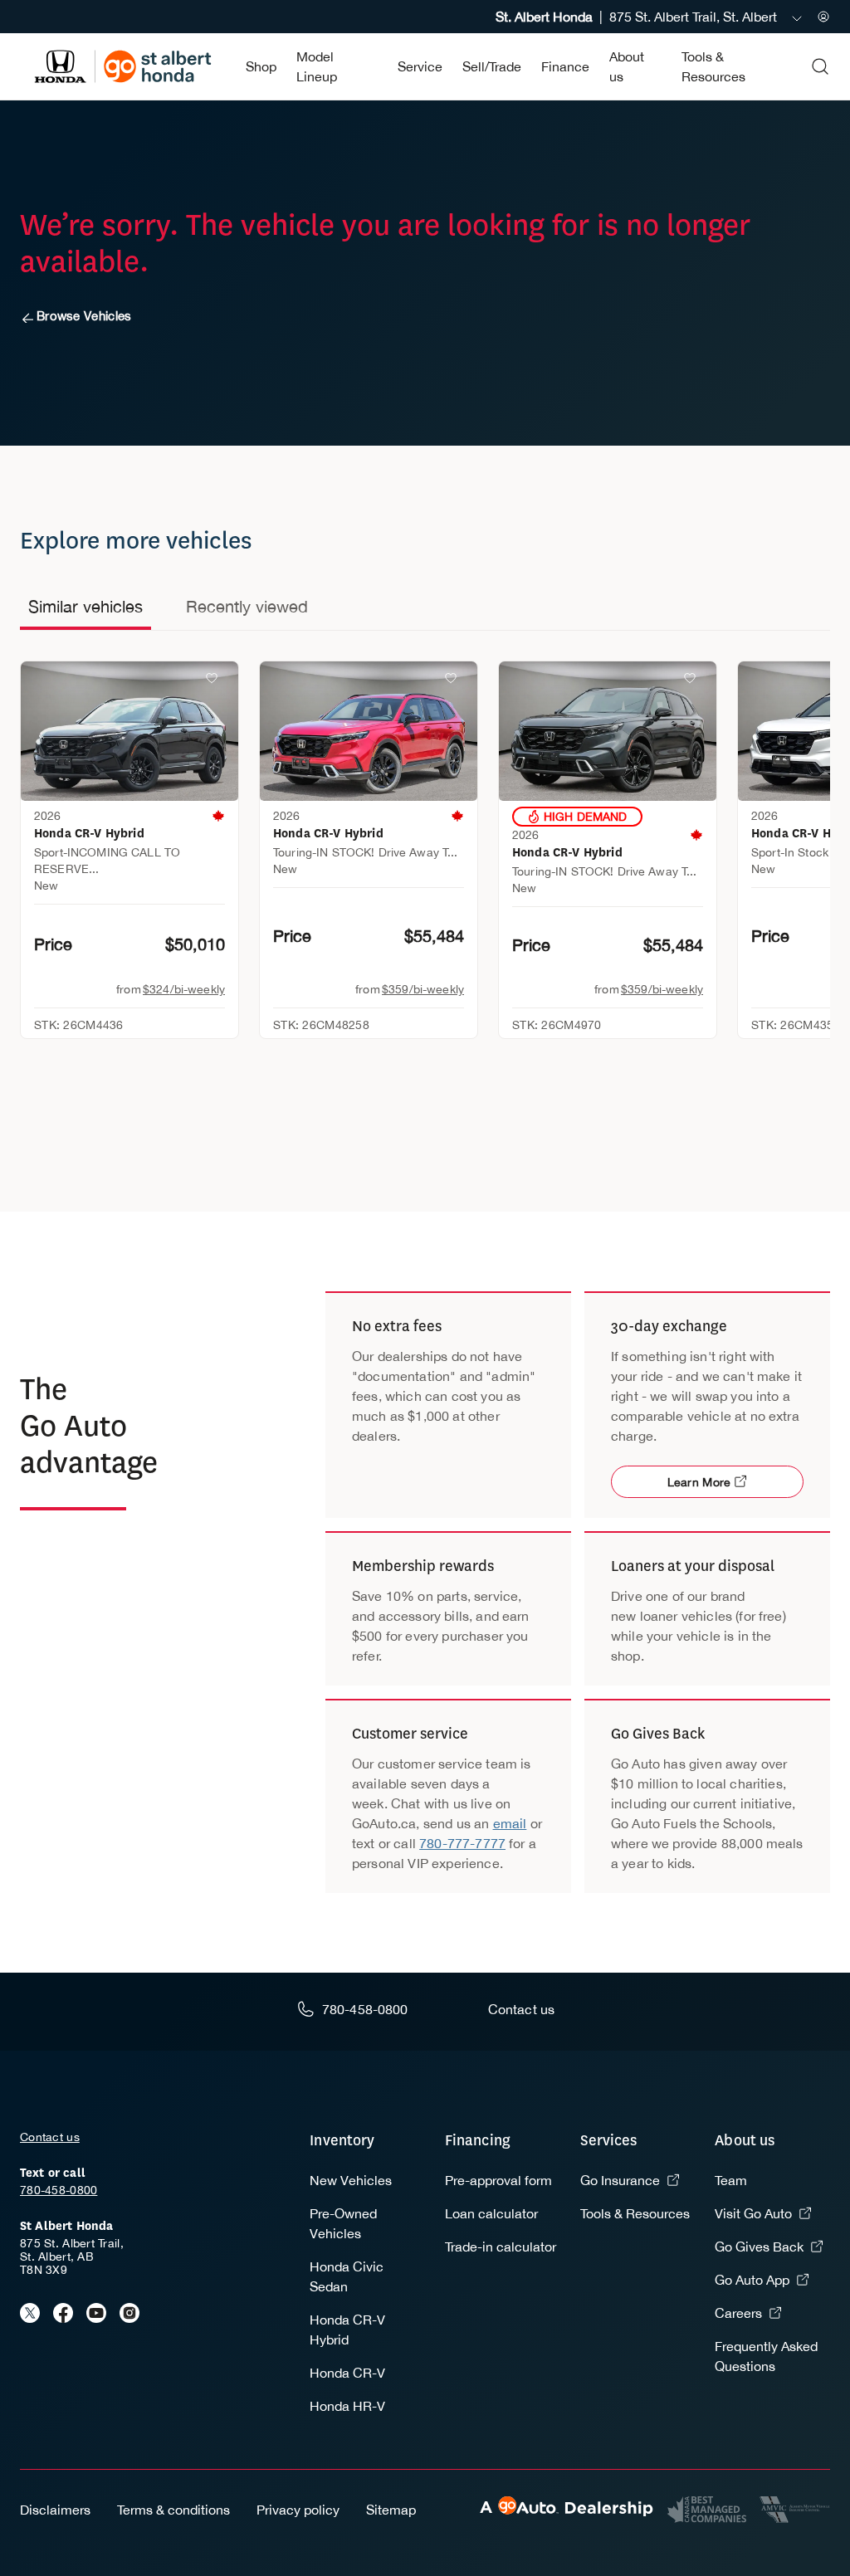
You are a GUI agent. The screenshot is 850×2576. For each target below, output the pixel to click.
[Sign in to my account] (823, 17)
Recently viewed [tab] (247, 606)
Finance (565, 66)
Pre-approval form (498, 2180)
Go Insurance (620, 2180)
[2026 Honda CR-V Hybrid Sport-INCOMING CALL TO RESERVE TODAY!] (129, 731)
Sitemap (391, 2510)
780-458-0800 (59, 2190)
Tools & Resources (635, 2213)
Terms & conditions (173, 2510)
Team (731, 2180)
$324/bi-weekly (184, 989)
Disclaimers (55, 2510)
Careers (738, 2313)
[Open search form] (820, 66)
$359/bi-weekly (423, 989)
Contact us (50, 2137)
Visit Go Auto (753, 2213)
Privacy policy (298, 2510)
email (510, 1823)
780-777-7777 (462, 1843)
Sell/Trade (492, 66)
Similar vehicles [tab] (85, 606)
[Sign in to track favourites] (215, 681)
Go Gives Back (759, 2247)
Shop (261, 66)
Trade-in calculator (501, 2247)
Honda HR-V (347, 2406)
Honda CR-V (347, 2373)
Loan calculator (491, 2213)
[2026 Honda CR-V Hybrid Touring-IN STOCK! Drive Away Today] (369, 731)
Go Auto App (752, 2280)
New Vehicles (351, 2180)
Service (420, 66)
